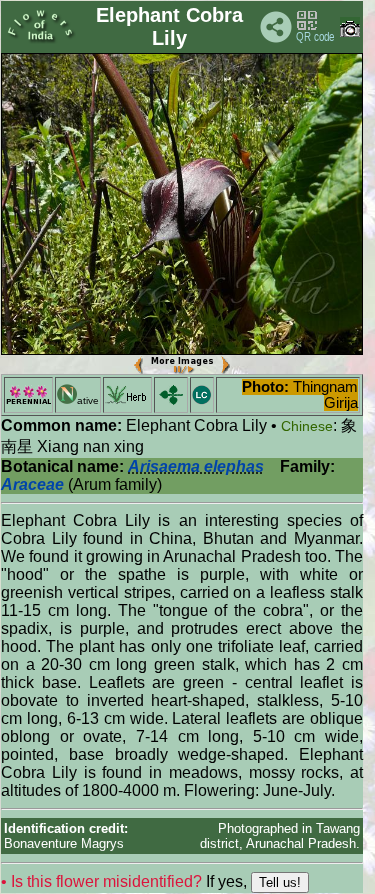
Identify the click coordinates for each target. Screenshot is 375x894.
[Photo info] (350, 32)
